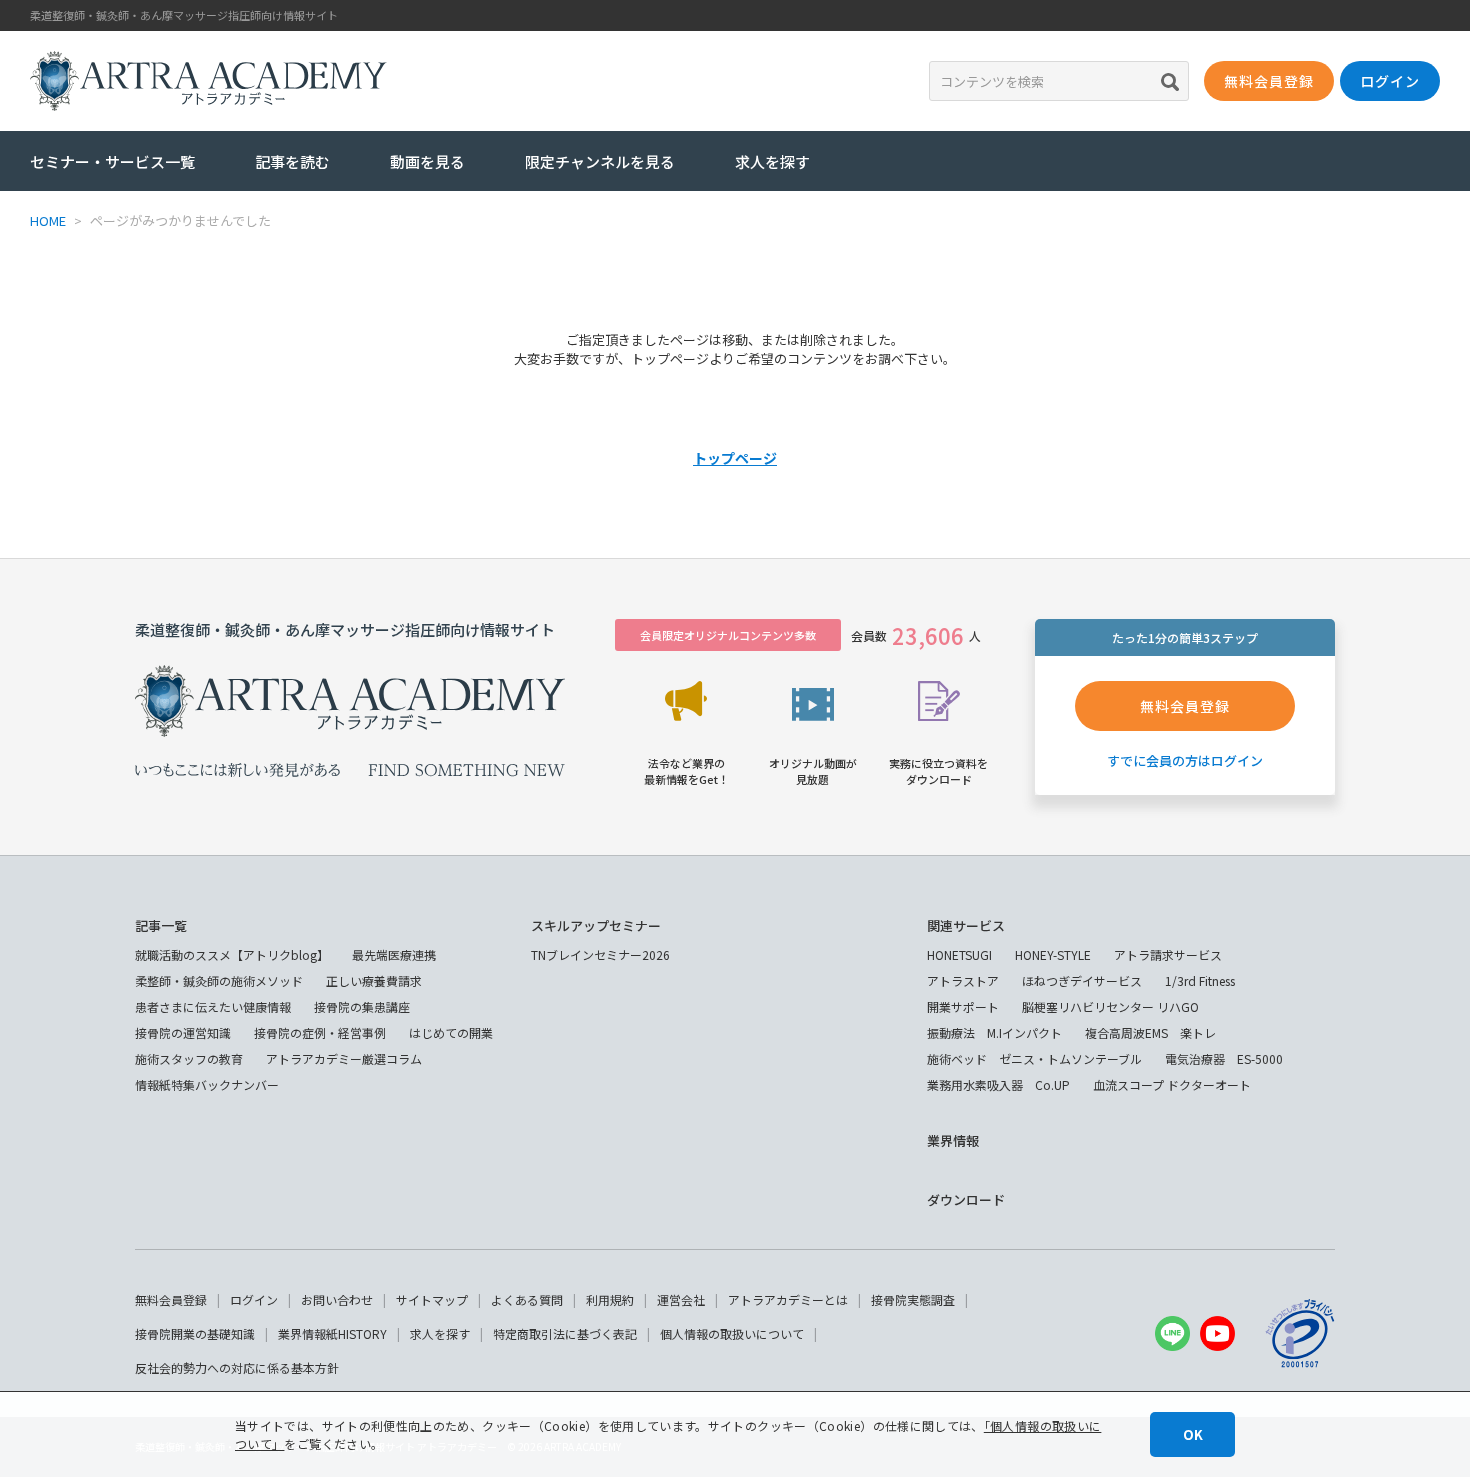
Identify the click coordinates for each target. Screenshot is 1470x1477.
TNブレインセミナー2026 (600, 954)
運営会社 (681, 1299)
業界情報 (953, 1140)
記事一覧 (161, 925)
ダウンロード (966, 1199)
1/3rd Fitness (1200, 980)
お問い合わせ (337, 1299)
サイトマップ (432, 1299)
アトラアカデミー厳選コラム (344, 1058)
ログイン (254, 1299)
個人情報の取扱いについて (732, 1333)
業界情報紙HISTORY (332, 1333)
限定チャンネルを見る (600, 161)
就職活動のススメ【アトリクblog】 (232, 954)
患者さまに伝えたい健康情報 (213, 1006)
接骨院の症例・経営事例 (320, 1032)
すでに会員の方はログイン (1185, 760)
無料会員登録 (171, 1299)
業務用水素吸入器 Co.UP (998, 1084)
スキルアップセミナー (596, 925)
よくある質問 (527, 1299)
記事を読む (292, 161)
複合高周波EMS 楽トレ (1150, 1032)
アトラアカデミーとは (788, 1299)
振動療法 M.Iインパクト (994, 1032)
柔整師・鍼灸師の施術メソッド (219, 980)
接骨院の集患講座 (362, 1006)
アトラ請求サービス (1168, 954)
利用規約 (610, 1299)
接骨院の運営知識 (183, 1032)
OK (1193, 1434)
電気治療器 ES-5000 (1224, 1058)
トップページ (735, 458)
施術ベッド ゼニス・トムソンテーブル (1034, 1058)
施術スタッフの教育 (189, 1058)
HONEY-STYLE (1053, 954)
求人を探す (772, 161)
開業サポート (963, 1006)
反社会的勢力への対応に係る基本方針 (237, 1367)
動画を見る (427, 161)
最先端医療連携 (394, 954)
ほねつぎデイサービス (1082, 980)
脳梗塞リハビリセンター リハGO (1110, 1006)
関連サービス (966, 925)
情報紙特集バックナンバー (207, 1084)
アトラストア (963, 980)
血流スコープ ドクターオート (1172, 1084)
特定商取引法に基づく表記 (565, 1333)
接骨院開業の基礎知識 (195, 1333)
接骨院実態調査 (913, 1299)
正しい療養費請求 (374, 980)
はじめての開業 (451, 1032)
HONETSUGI (959, 954)
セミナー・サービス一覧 (112, 161)
